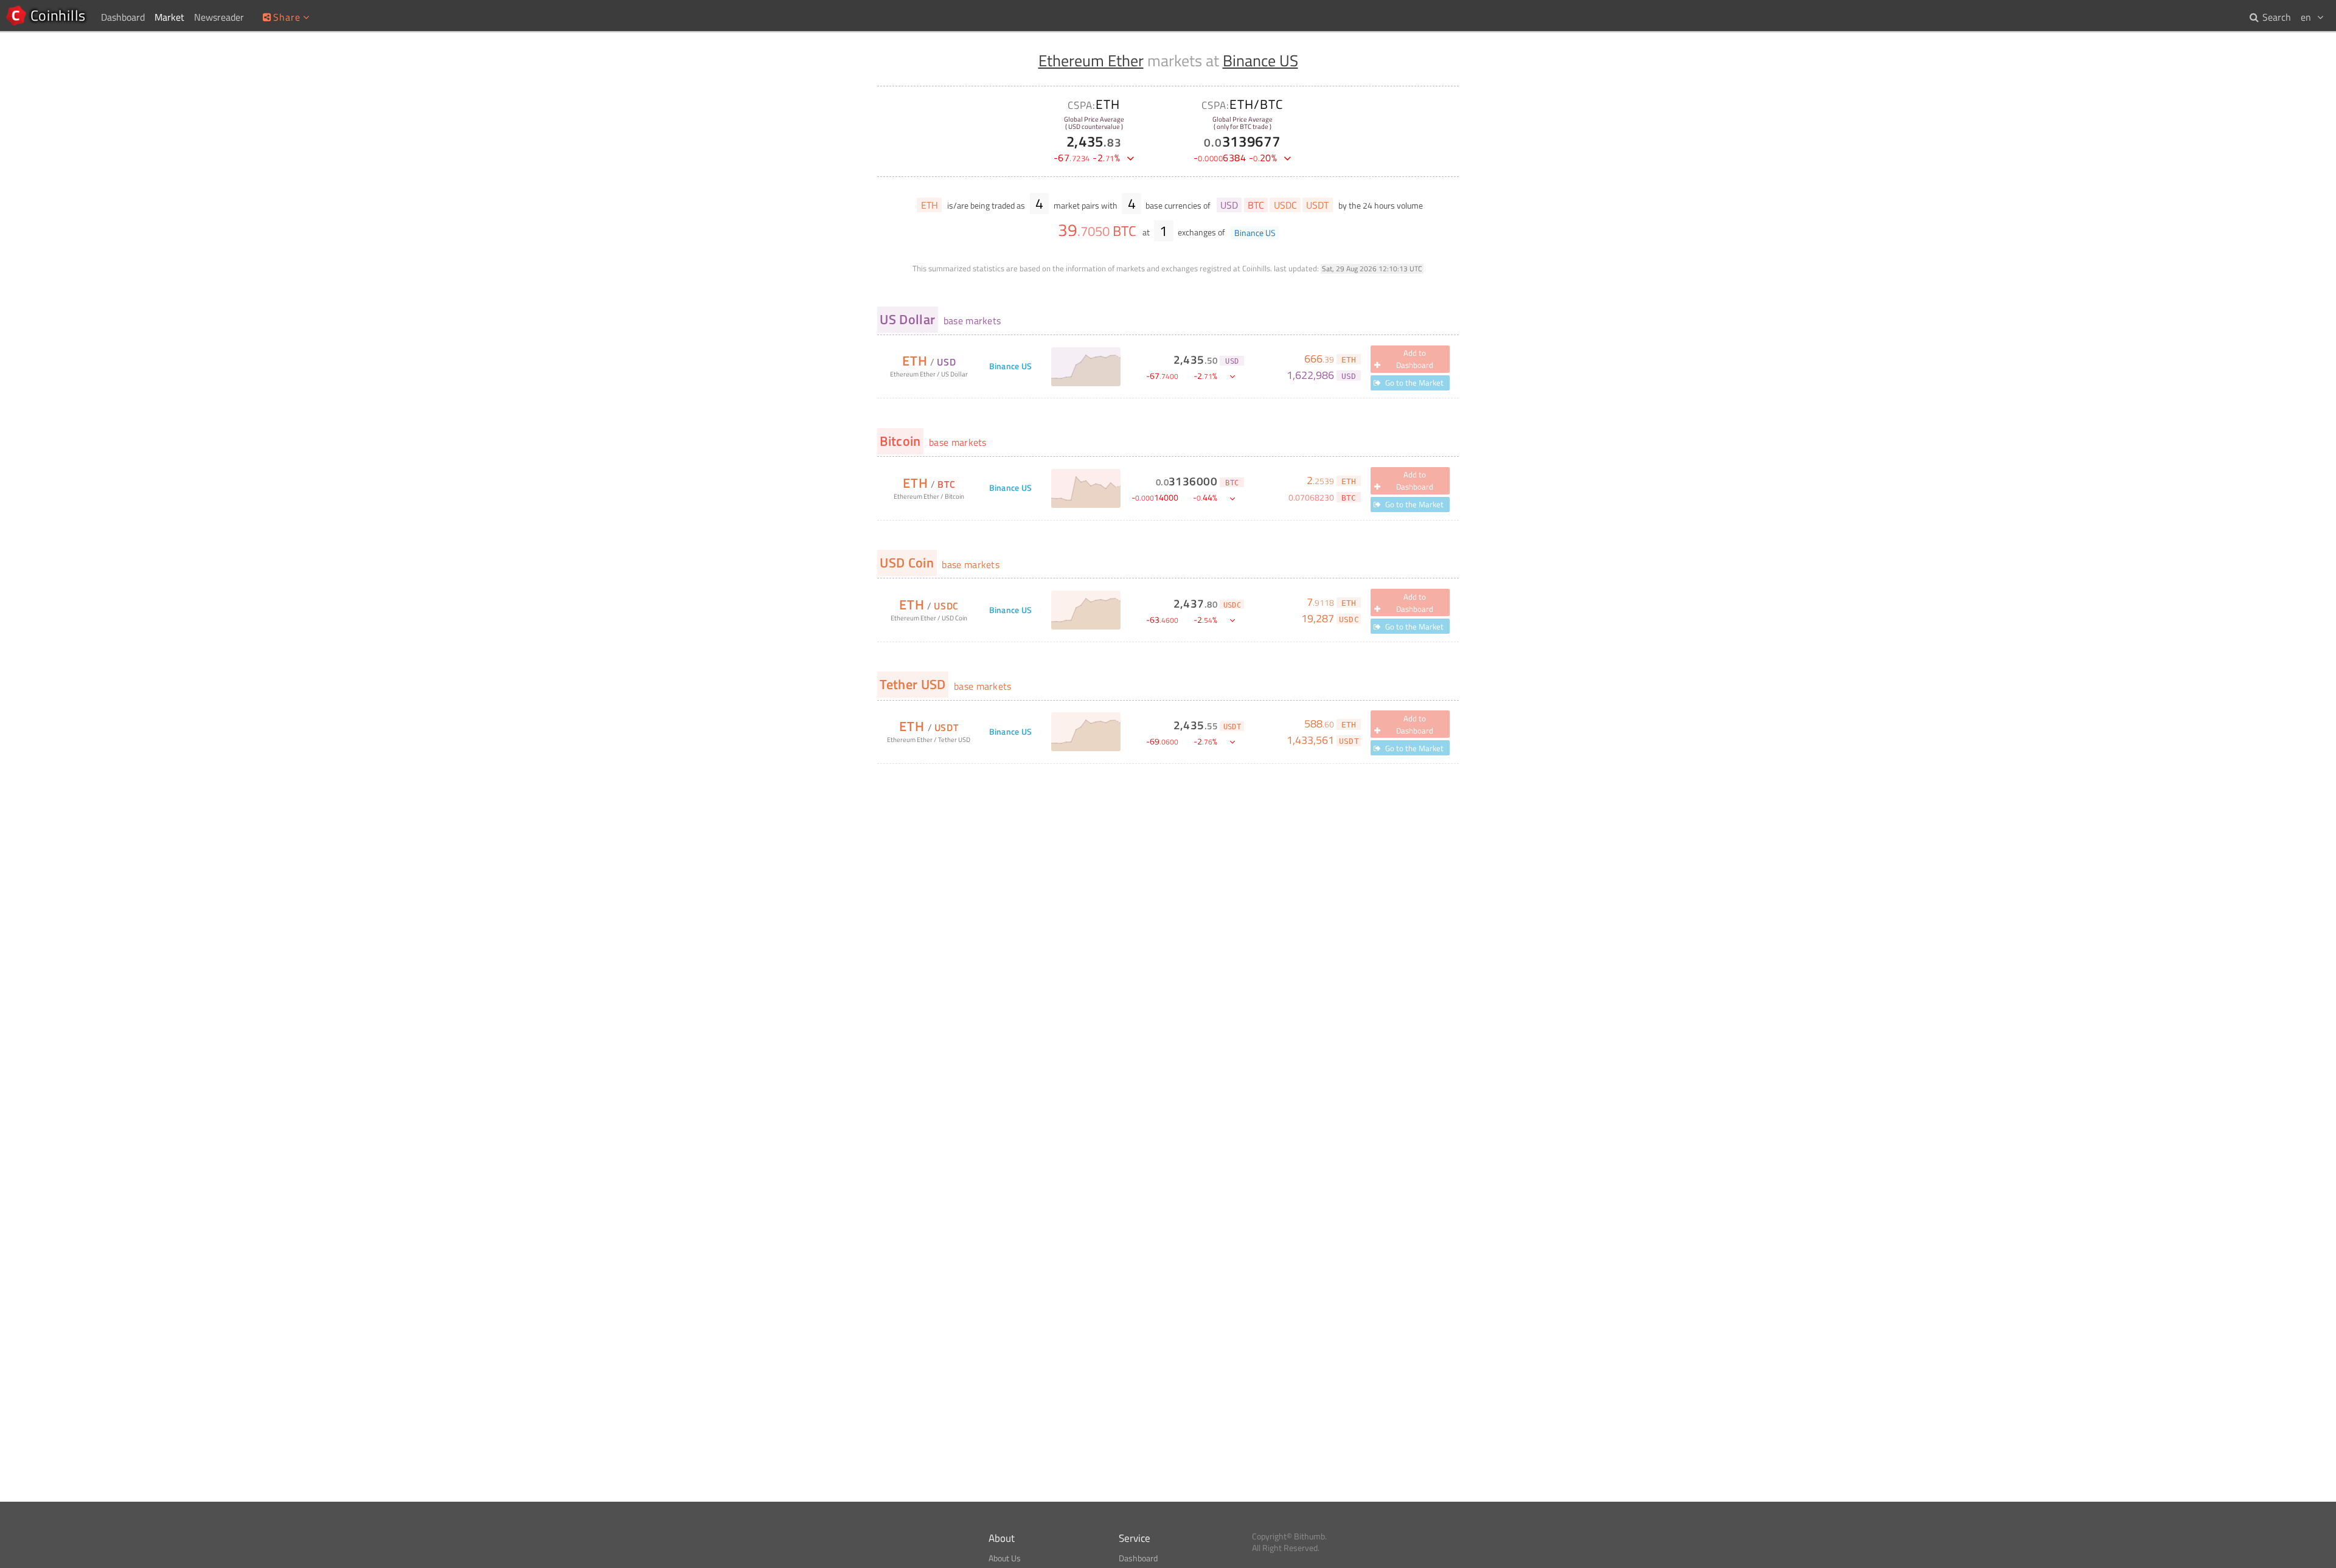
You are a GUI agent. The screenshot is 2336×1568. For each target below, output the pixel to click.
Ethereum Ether (1091, 61)
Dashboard (1138, 1558)
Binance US (1260, 61)
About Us (1005, 1558)
